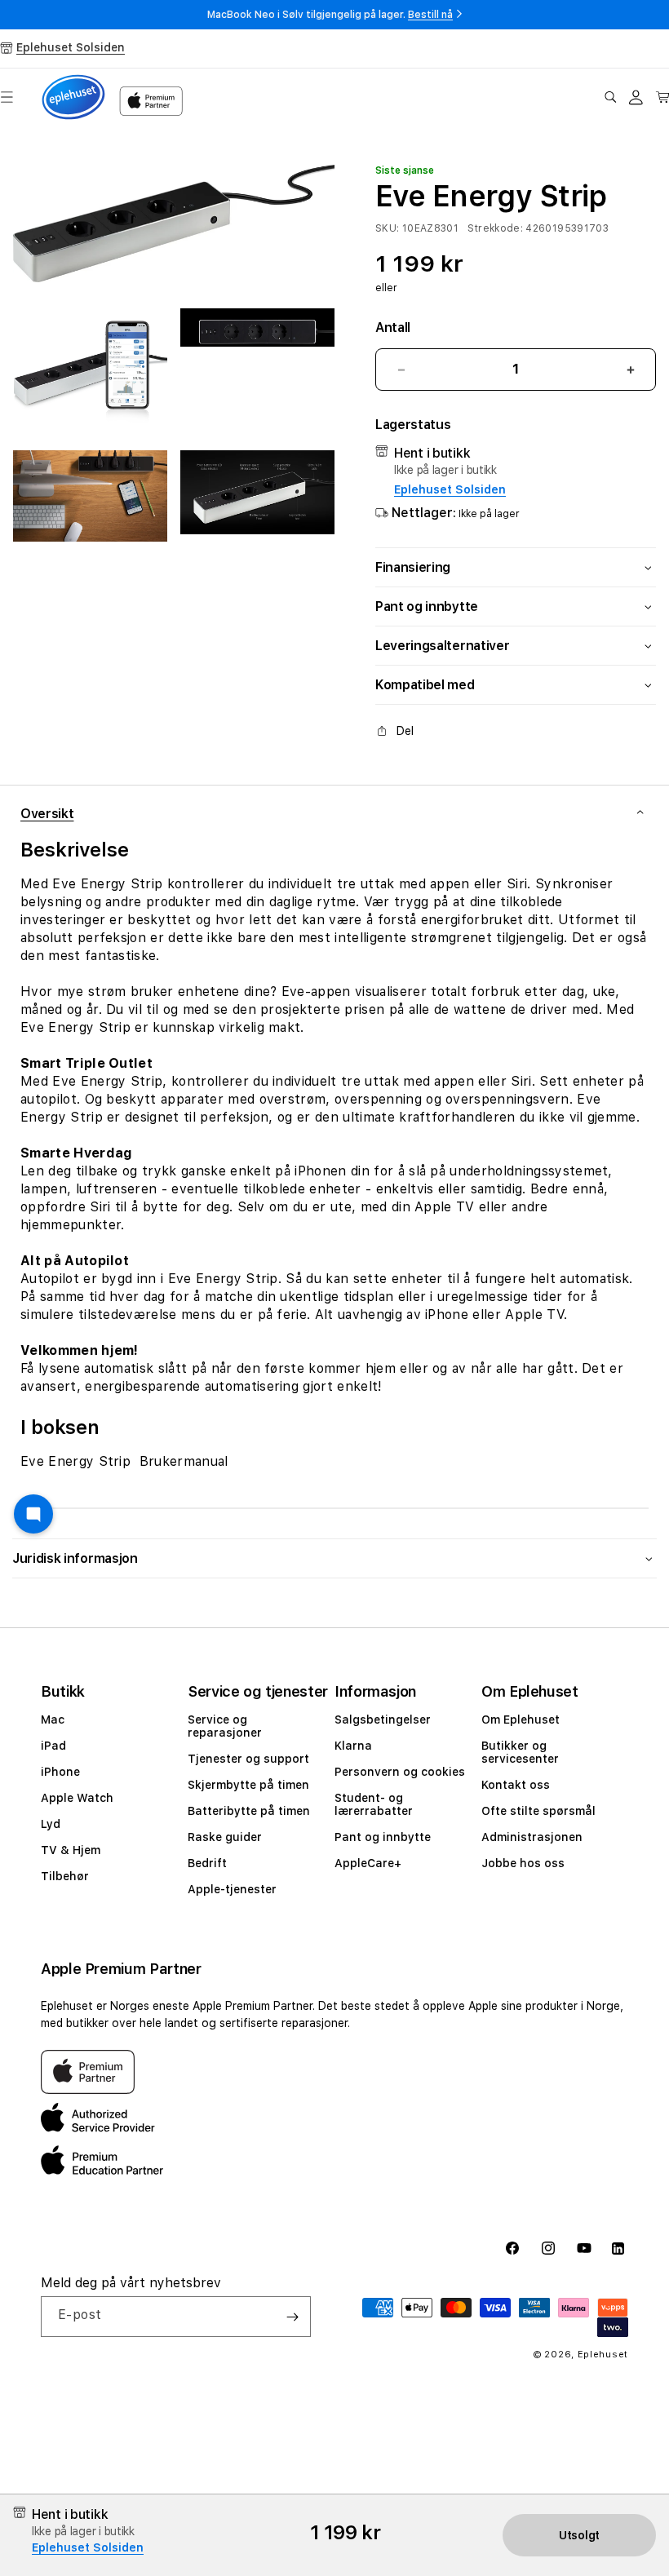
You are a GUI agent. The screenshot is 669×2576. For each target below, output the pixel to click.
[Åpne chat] (33, 1514)
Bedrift (207, 1863)
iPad (53, 1746)
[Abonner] (292, 2317)
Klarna (353, 1746)
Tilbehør (65, 1876)
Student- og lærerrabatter (374, 1804)
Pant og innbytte (383, 1837)
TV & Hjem (71, 1850)
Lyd (51, 1824)
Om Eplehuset (521, 1720)
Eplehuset (603, 2355)
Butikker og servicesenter (520, 1752)
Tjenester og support (248, 1759)
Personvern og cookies (400, 1772)
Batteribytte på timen (249, 1811)
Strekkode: (495, 228)
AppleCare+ (368, 1863)
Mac (53, 1720)
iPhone (60, 1772)
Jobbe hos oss (523, 1863)
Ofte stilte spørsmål (538, 1811)
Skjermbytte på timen (248, 1785)
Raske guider (225, 1837)
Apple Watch (77, 1798)
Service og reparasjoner (225, 1726)
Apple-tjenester (232, 1889)
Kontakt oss (516, 1785)
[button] (610, 97)
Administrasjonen (532, 1837)
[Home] (73, 97)
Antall (393, 328)
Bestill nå (430, 15)
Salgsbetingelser (383, 1720)
